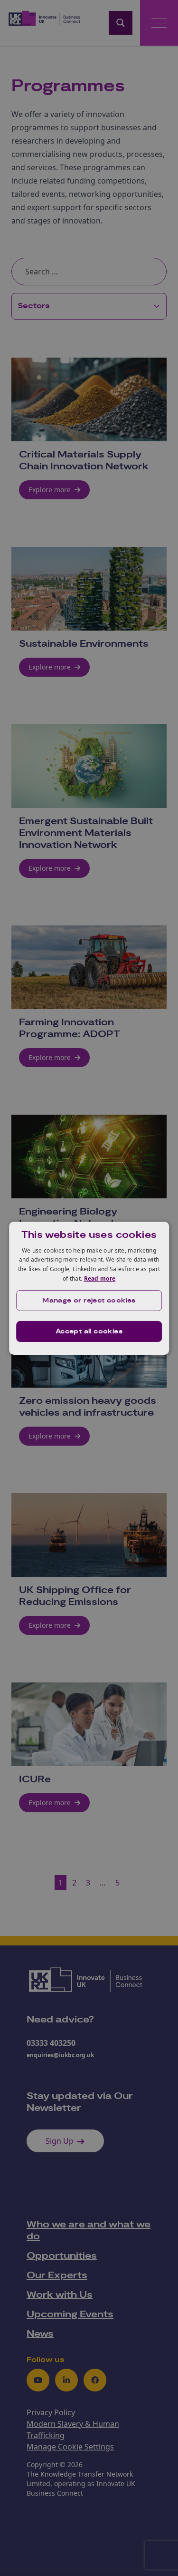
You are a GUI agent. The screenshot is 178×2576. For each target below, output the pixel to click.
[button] (89, 1301)
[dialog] (89, 1288)
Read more (100, 1278)
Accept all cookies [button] (89, 1332)
